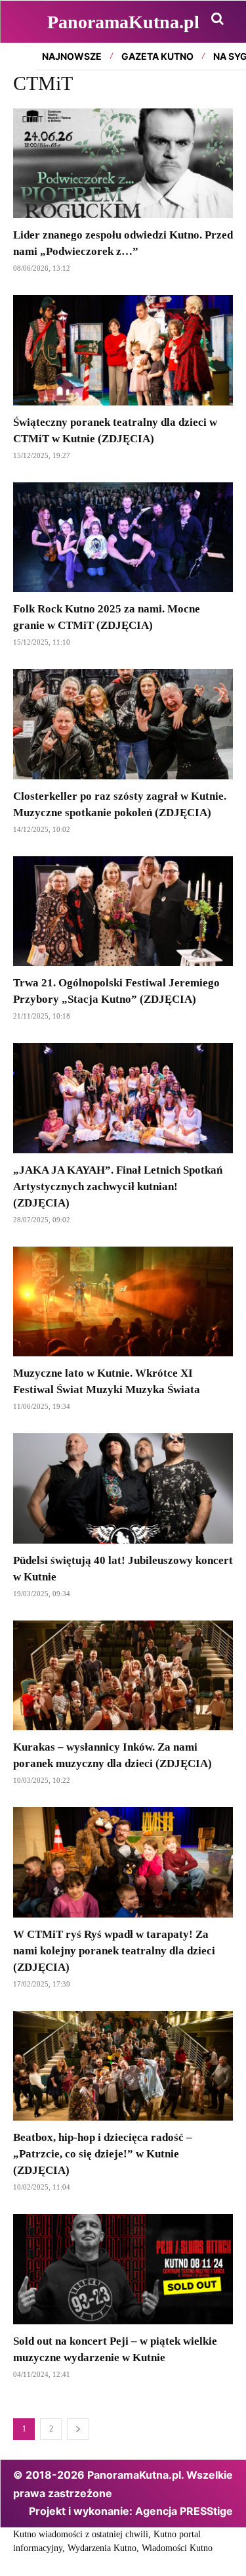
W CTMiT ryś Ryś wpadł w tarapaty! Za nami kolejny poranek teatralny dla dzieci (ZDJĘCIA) (114, 1951)
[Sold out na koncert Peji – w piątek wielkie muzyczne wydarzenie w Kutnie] (123, 2269)
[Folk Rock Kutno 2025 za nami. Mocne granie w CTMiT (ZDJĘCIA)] (123, 538)
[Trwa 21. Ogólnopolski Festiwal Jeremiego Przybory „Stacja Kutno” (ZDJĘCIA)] (123, 911)
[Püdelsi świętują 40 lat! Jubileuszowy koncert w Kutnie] (123, 1488)
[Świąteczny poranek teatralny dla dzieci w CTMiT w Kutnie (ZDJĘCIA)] (123, 350)
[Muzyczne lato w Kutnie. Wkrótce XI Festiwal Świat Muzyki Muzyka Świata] (123, 1302)
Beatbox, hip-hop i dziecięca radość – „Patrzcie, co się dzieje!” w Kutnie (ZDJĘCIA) (103, 2154)
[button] (217, 18)
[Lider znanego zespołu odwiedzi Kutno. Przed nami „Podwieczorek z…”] (123, 164)
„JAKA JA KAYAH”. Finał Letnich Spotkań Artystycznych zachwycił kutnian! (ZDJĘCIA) (118, 1186)
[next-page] (78, 2429)
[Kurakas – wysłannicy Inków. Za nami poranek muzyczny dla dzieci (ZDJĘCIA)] (123, 1676)
